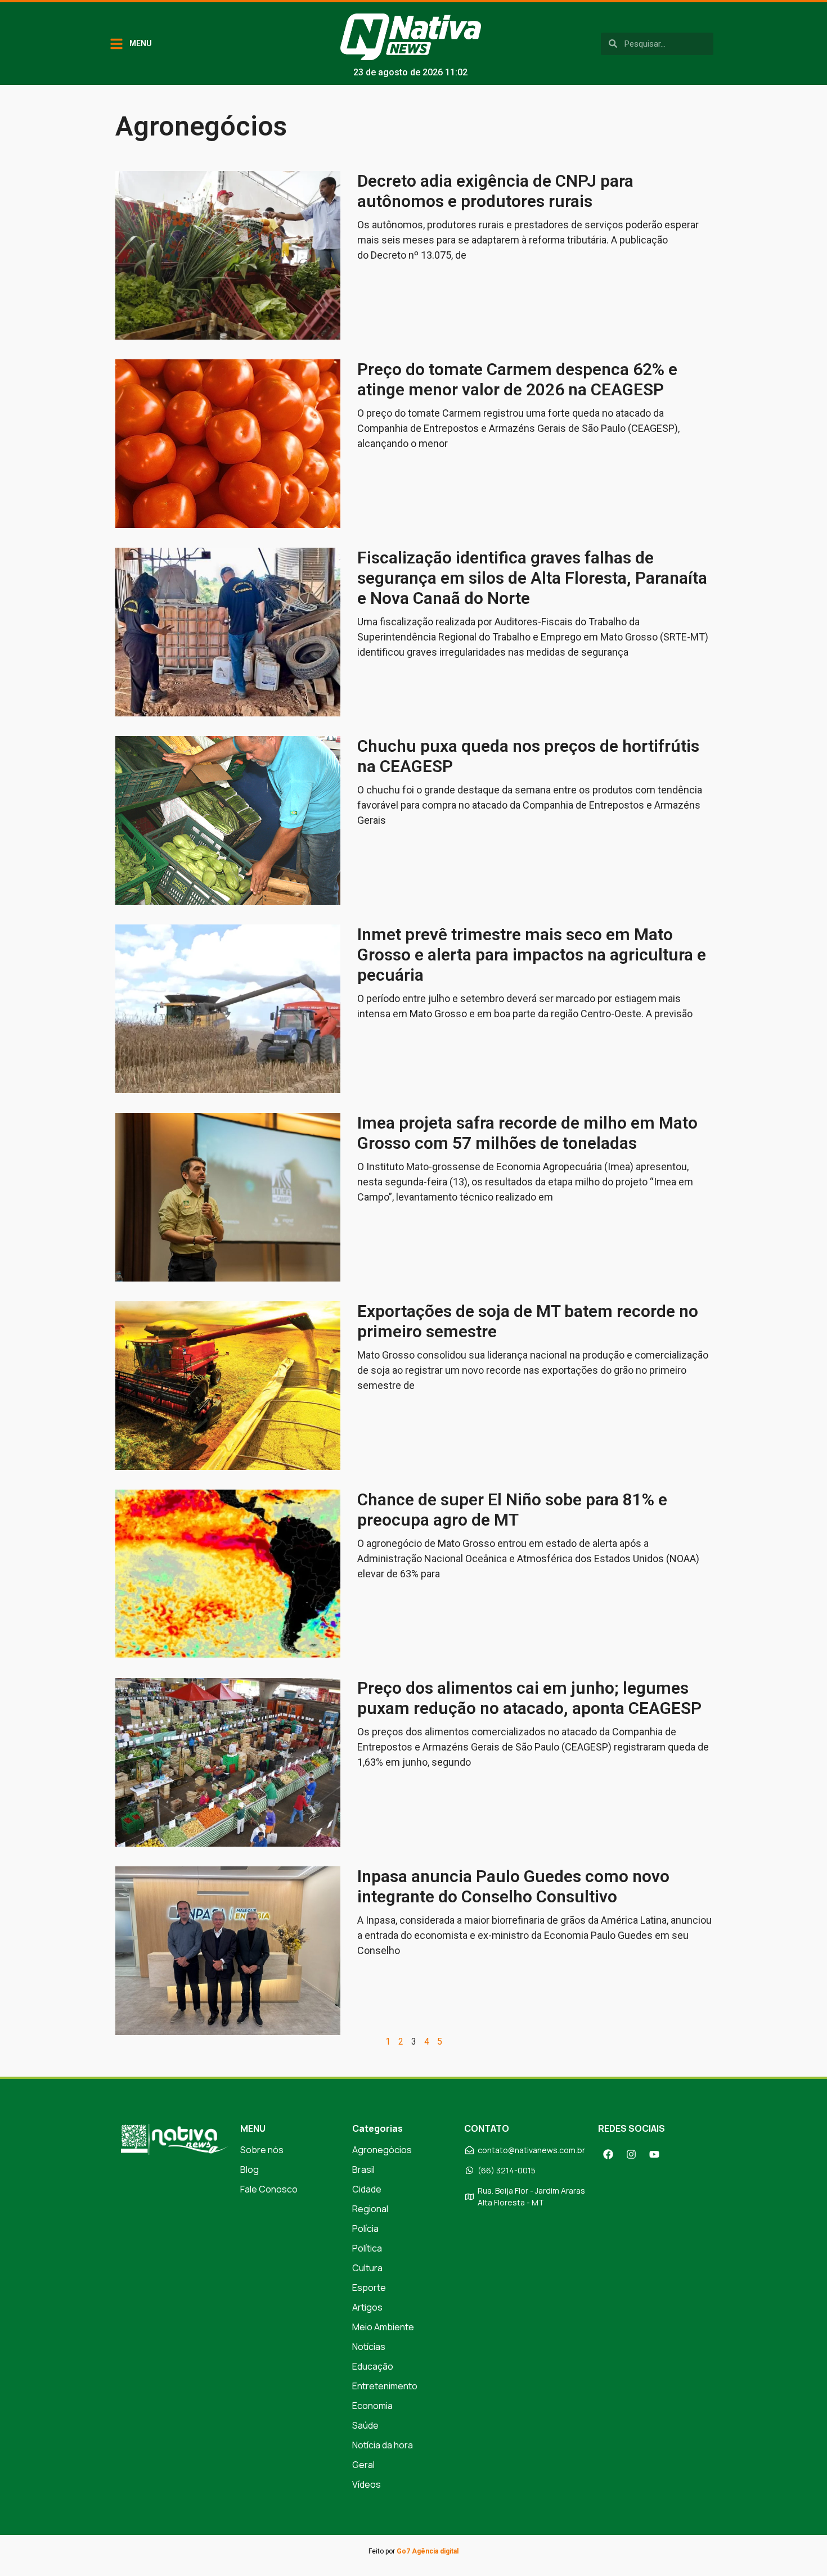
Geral (363, 2465)
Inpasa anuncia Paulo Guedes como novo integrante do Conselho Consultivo (513, 1886)
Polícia (365, 2228)
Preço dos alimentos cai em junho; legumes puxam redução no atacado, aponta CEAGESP (529, 1698)
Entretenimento (385, 2386)
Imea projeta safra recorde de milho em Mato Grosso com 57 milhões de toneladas (527, 1133)
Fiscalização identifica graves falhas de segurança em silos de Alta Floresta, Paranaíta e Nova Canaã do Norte (532, 578)
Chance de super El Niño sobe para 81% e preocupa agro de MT (512, 1510)
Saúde (365, 2425)
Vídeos (367, 2484)
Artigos (367, 2307)
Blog (250, 2169)
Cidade (367, 2189)
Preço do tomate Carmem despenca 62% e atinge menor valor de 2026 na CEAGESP (517, 379)
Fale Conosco (269, 2189)
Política (367, 2248)
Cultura (367, 2268)
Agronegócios (382, 2150)
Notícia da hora (383, 2445)
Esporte (369, 2288)
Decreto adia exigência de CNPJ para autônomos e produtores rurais (495, 191)
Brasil (363, 2169)
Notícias (369, 2347)
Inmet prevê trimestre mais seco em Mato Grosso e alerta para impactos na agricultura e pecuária (532, 955)
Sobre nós (262, 2150)
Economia (372, 2406)
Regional (370, 2209)
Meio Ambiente (383, 2327)
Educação (373, 2366)
